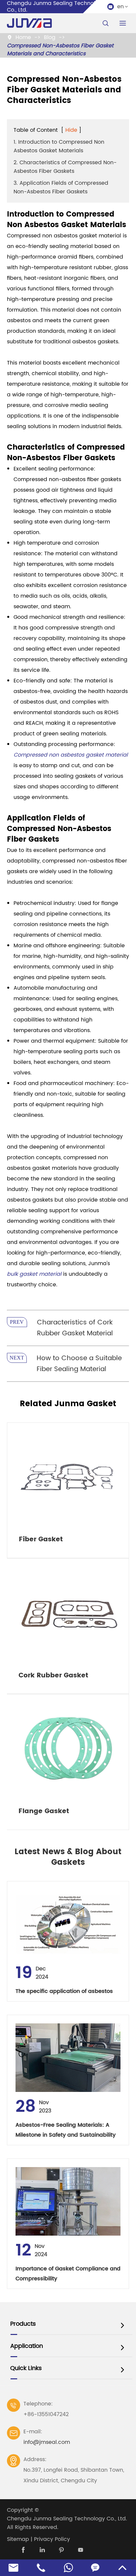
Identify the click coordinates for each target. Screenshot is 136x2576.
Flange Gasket (44, 1811)
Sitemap (18, 2539)
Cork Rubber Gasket (53, 1676)
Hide (71, 130)
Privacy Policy (52, 2539)
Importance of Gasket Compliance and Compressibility (68, 2274)
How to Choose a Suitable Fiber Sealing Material (79, 1364)
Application (27, 2346)
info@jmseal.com (47, 2442)
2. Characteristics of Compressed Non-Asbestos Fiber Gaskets (65, 167)
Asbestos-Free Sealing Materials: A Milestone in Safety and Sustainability (66, 2130)
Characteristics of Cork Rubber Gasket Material (75, 1328)
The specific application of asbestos (64, 1991)
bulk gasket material (34, 1274)
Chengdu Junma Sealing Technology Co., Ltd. (67, 2519)
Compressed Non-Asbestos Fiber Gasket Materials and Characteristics (60, 50)
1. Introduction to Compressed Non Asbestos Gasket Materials (59, 146)
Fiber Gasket (41, 1539)
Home (23, 37)
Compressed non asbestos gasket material (71, 755)
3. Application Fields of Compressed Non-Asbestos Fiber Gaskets (61, 187)
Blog (50, 37)
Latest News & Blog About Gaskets (68, 1857)
